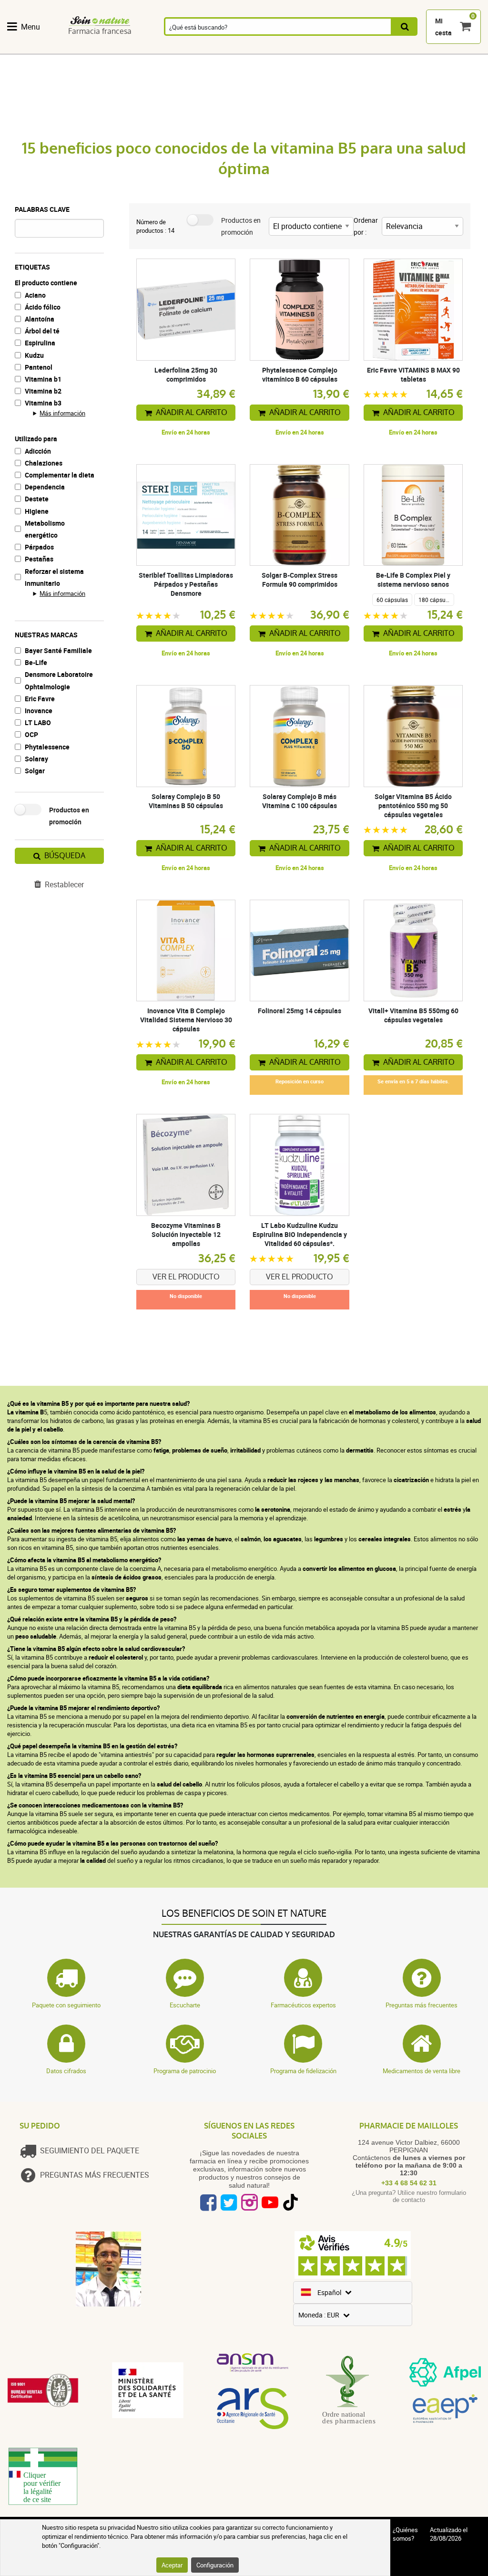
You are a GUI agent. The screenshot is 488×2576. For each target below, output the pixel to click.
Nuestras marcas (46, 635)
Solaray (36, 759)
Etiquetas (32, 267)
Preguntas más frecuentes (422, 2005)
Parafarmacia (285, 49)
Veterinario (455, 49)
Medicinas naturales (84, 49)
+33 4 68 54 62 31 (409, 2183)
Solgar (35, 771)
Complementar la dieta (60, 475)
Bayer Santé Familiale (58, 650)
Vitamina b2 (43, 391)
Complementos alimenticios (36, 49)
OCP (31, 734)
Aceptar (172, 2565)
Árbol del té (42, 331)
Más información (62, 413)
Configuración (215, 2565)
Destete (37, 499)
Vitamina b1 (43, 379)
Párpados (39, 547)
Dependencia (45, 487)
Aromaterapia (178, 49)
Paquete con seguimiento (66, 2005)
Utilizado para (36, 439)
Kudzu (34, 355)
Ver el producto (186, 1277)
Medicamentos (232, 49)
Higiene (37, 511)
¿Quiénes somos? (405, 2534)
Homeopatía (129, 49)
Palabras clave (42, 209)
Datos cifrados (66, 2071)
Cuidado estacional (331, 49)
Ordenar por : (366, 226)
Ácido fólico (43, 307)
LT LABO (38, 722)
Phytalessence (47, 747)
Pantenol (39, 367)
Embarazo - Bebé (413, 49)
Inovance (39, 711)
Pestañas (39, 559)
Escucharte (185, 2005)
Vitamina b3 (43, 403)
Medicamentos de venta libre (422, 2071)
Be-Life (36, 662)
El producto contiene (46, 283)
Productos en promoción (69, 816)
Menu (30, 27)
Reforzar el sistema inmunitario (54, 577)
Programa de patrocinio (185, 2071)
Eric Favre (40, 699)
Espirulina (40, 343)
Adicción (38, 451)
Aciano (35, 295)
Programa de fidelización (303, 2071)
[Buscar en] (405, 26)
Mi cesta (443, 27)
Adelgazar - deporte (373, 49)
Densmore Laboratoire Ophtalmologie (59, 680)
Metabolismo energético (45, 529)
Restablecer (64, 884)
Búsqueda (65, 856)
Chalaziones (44, 463)
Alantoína (40, 319)
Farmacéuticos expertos (303, 2005)
